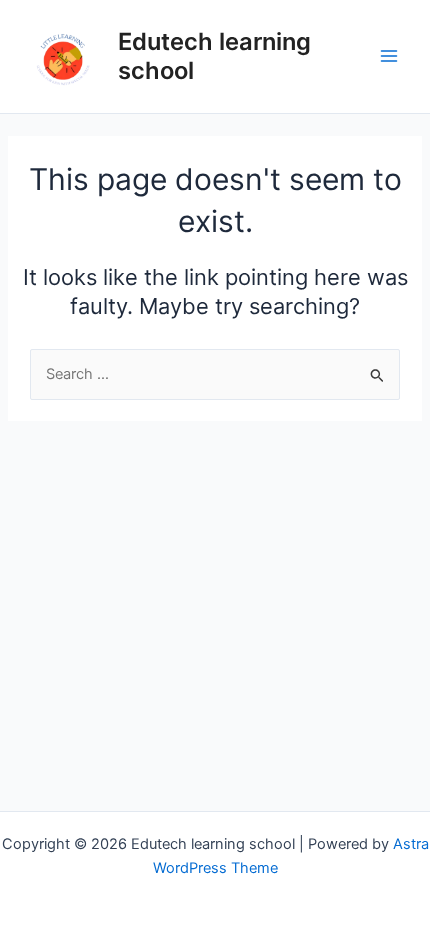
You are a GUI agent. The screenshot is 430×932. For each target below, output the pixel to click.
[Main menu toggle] (389, 56)
